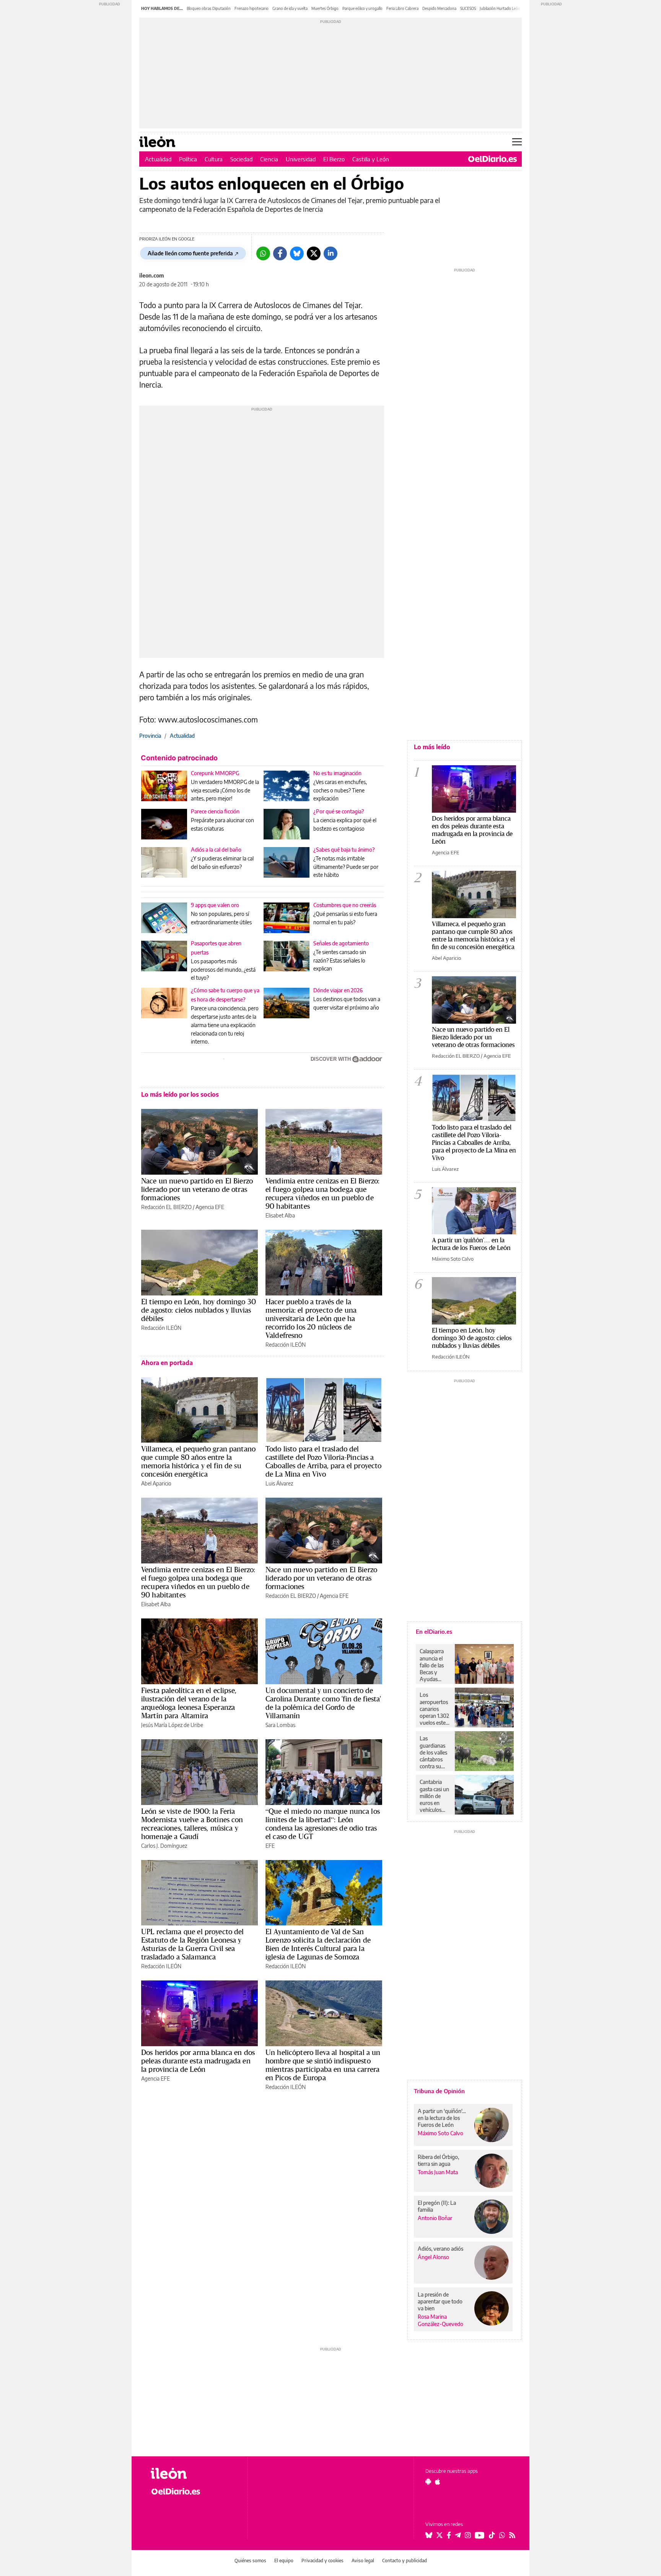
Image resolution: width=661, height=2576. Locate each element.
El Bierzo (334, 159)
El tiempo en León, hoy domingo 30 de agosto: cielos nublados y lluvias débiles (199, 1310)
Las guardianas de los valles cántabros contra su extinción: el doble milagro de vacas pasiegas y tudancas (433, 1752)
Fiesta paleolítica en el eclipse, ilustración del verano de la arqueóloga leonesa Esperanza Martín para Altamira (189, 1703)
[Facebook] (280, 253)
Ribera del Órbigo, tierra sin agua (438, 2160)
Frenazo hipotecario (252, 8)
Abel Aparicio (156, 1483)
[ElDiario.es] (492, 159)
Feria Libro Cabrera (402, 8)
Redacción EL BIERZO (166, 1207)
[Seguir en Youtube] (480, 2535)
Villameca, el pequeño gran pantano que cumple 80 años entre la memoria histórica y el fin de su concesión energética (198, 1461)
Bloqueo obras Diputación (209, 8)
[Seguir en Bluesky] (429, 2535)
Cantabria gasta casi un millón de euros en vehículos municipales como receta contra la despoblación (435, 1796)
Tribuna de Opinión (439, 2091)
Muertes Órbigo (325, 8)
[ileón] (193, 2473)
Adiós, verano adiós (440, 2249)
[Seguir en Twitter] (440, 2535)
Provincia (150, 736)
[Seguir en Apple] (438, 2482)
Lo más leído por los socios (180, 1094)
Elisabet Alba (280, 1215)
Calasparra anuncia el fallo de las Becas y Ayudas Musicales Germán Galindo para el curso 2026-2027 (434, 1665)
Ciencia (269, 159)
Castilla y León (371, 159)
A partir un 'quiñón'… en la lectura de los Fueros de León (471, 1244)
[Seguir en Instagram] (468, 2535)
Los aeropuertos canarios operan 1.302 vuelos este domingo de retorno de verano (434, 1709)
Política (188, 159)
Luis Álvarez (279, 1483)
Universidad (301, 159)
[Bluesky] (297, 253)
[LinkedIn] (330, 253)
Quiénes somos (250, 2561)
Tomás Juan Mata (438, 2172)
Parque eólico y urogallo (362, 8)
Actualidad (158, 159)
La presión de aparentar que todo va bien (440, 2301)
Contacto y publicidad (405, 2561)
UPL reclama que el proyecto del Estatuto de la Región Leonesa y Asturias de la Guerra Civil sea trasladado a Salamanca (193, 1944)
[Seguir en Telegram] (458, 2535)
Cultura (214, 159)
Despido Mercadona (439, 8)
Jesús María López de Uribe (172, 1725)
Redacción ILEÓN (161, 1328)
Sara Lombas (280, 1725)
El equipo (284, 2561)
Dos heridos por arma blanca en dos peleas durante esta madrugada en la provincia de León (198, 2061)
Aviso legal (363, 2561)
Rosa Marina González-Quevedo (440, 2320)
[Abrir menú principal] (517, 142)
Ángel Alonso (433, 2257)
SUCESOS (468, 8)
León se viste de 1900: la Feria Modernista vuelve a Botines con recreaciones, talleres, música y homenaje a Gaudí (192, 1824)
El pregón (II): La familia (437, 2206)
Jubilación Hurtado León (500, 8)
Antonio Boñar (435, 2218)
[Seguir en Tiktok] (492, 2535)
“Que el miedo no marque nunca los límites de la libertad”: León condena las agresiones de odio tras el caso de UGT (323, 1824)
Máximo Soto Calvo (453, 1259)
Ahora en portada (167, 1363)
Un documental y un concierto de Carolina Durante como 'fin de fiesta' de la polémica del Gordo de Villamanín (323, 1703)
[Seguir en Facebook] (449, 2535)
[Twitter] (314, 253)
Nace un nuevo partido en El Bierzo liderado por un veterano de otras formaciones (197, 1189)
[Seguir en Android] (428, 2482)
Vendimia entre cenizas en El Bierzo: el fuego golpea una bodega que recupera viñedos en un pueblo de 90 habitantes (322, 1193)
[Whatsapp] (263, 253)
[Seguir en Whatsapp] (502, 2535)
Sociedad (241, 159)
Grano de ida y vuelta (290, 8)
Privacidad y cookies (322, 2561)
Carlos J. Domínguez (164, 1846)
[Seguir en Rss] (512, 2535)
